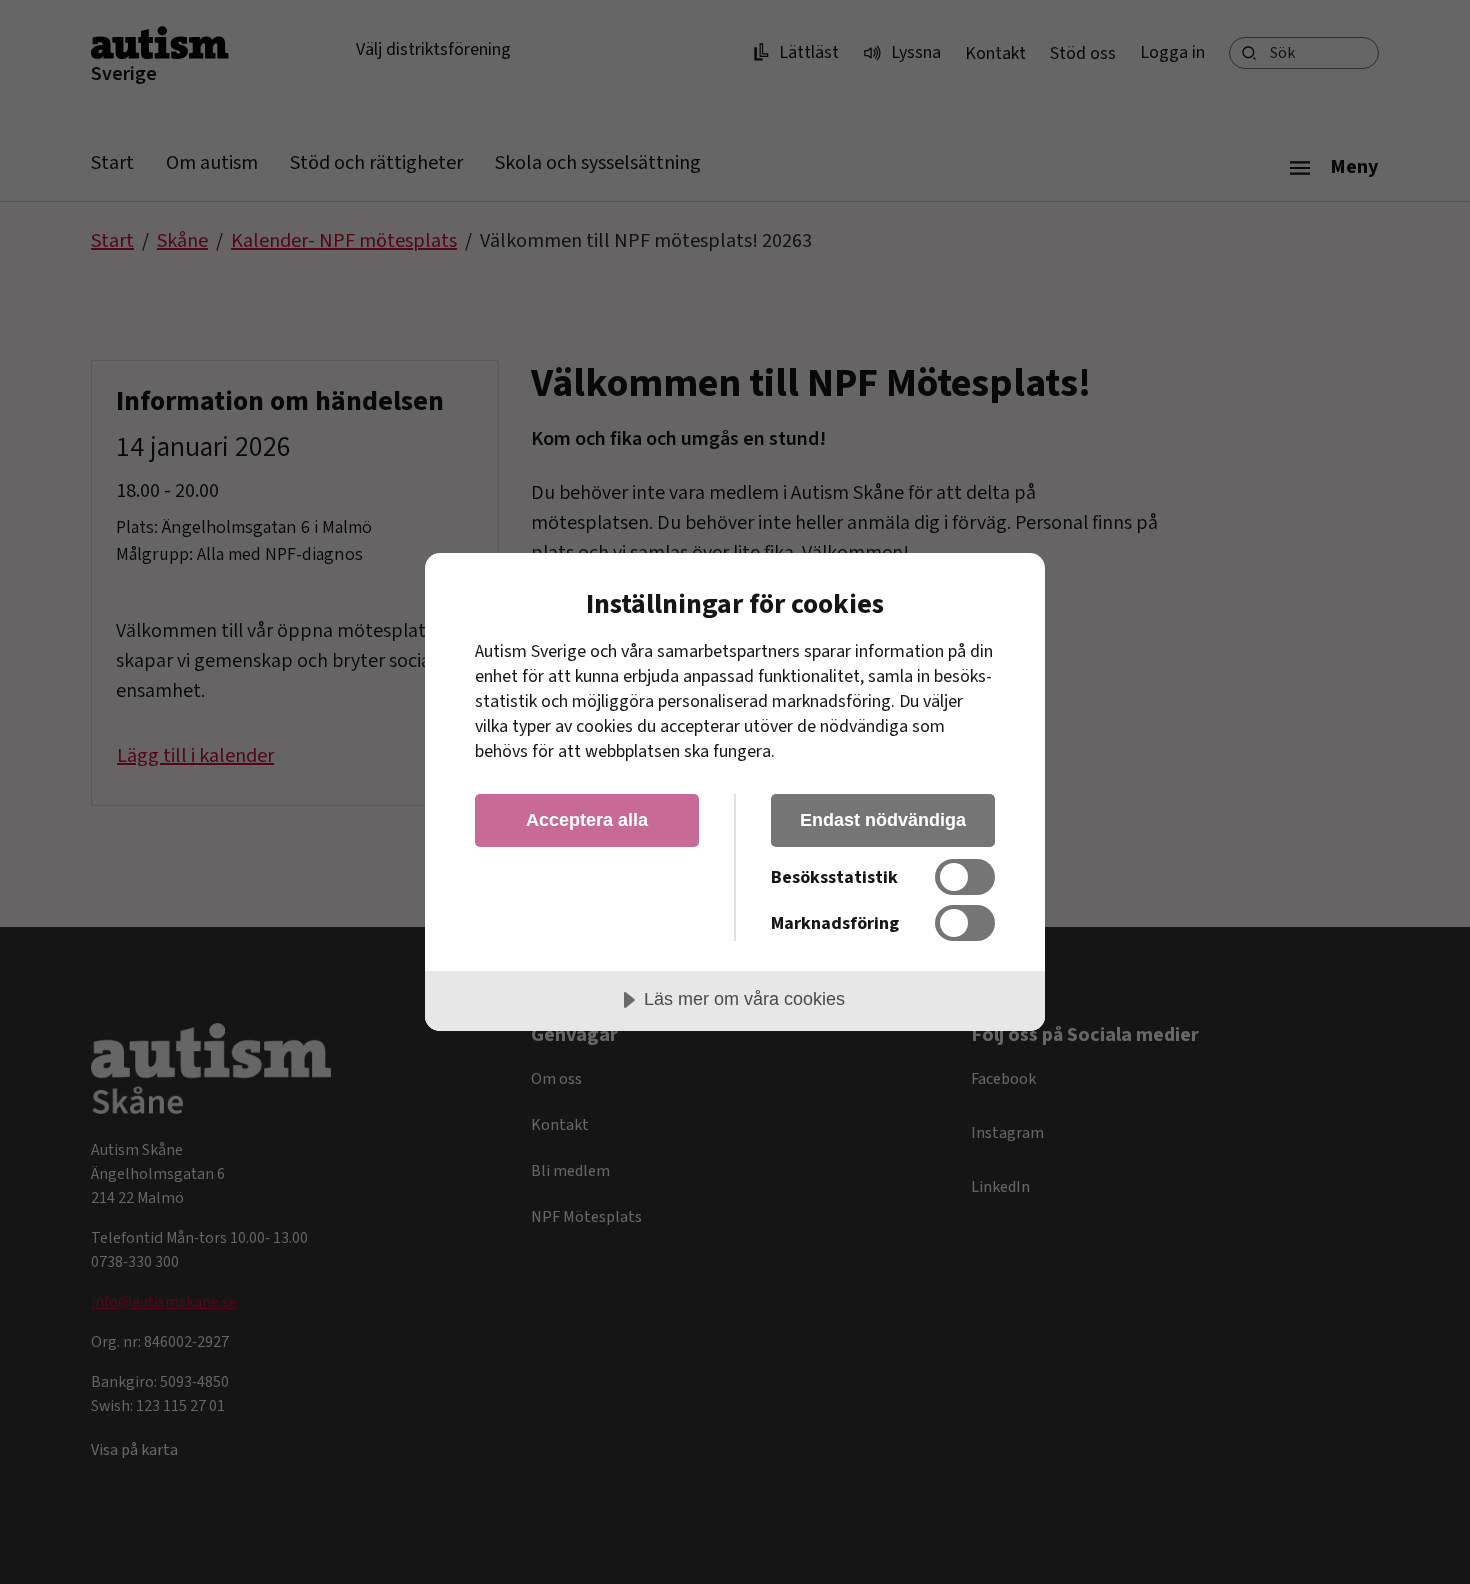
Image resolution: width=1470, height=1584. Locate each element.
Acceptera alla (587, 820)
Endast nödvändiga (883, 820)
